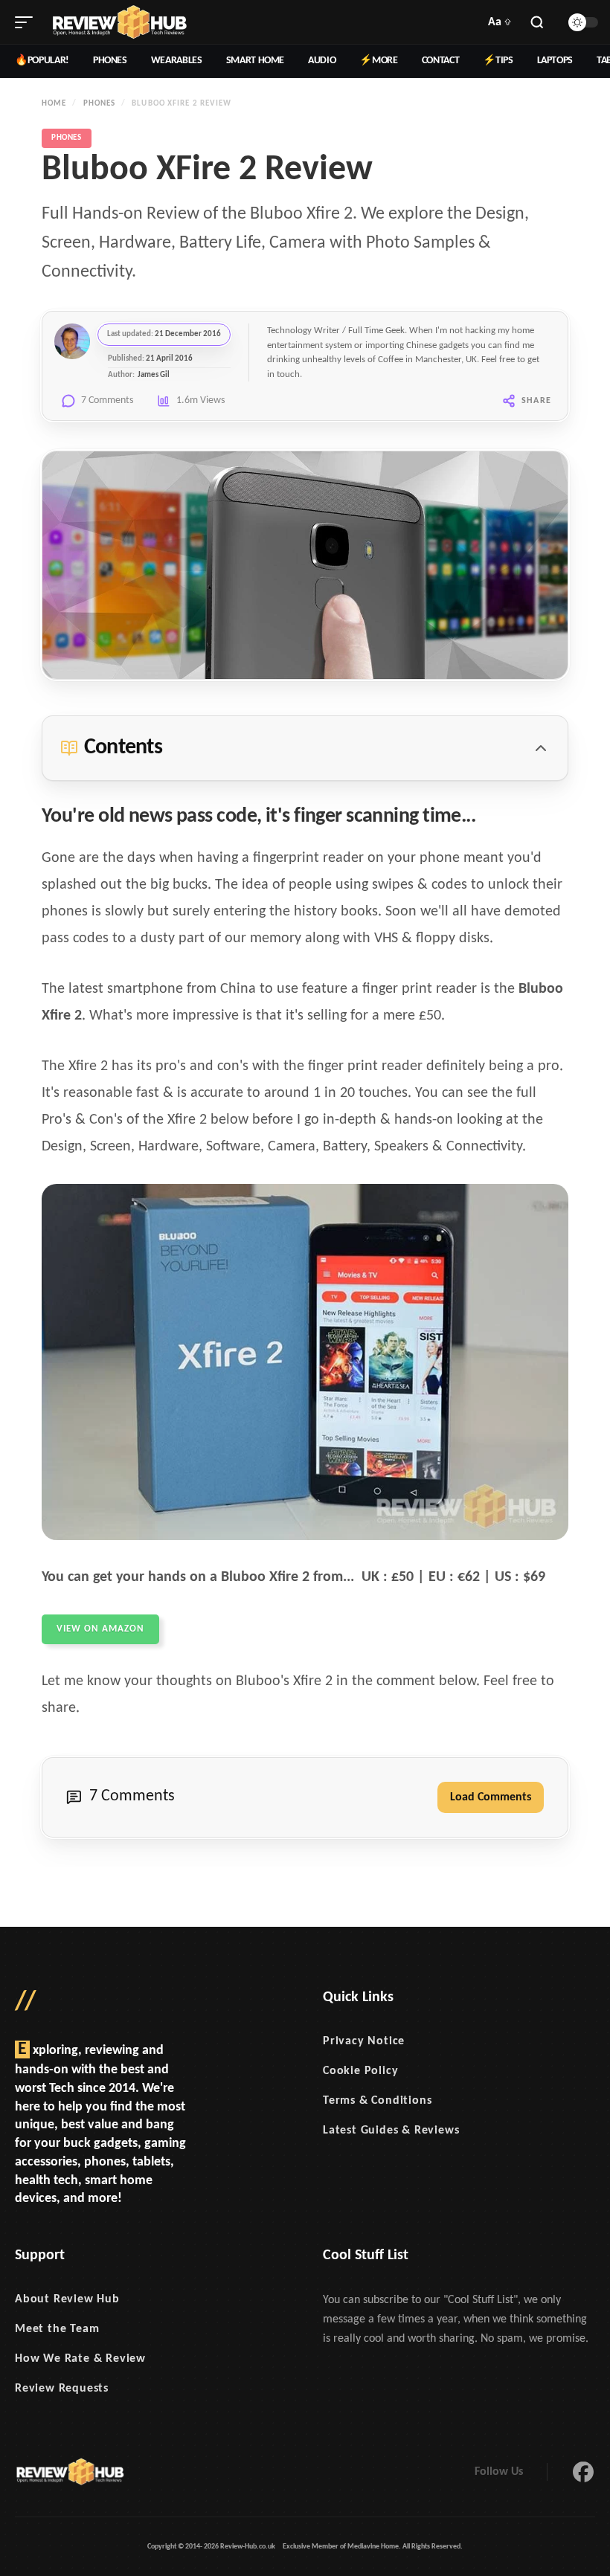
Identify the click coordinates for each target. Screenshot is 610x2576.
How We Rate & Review (80, 2359)
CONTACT (441, 61)
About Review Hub (67, 2299)
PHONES (110, 61)
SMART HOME (256, 61)
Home (54, 104)
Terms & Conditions (377, 2101)
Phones (100, 104)
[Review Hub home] (119, 22)
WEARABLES (177, 61)
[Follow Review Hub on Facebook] (583, 2472)
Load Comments (491, 1797)
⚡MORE (378, 61)
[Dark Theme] (583, 22)
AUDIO (322, 61)
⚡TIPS (498, 61)
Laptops (555, 61)
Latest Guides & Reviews (391, 2131)
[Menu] (24, 22)
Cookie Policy (360, 2071)
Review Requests (62, 2389)
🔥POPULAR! (42, 61)
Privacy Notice (364, 2041)
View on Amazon (100, 1629)
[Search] (537, 22)
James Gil (154, 375)
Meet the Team (57, 2329)
